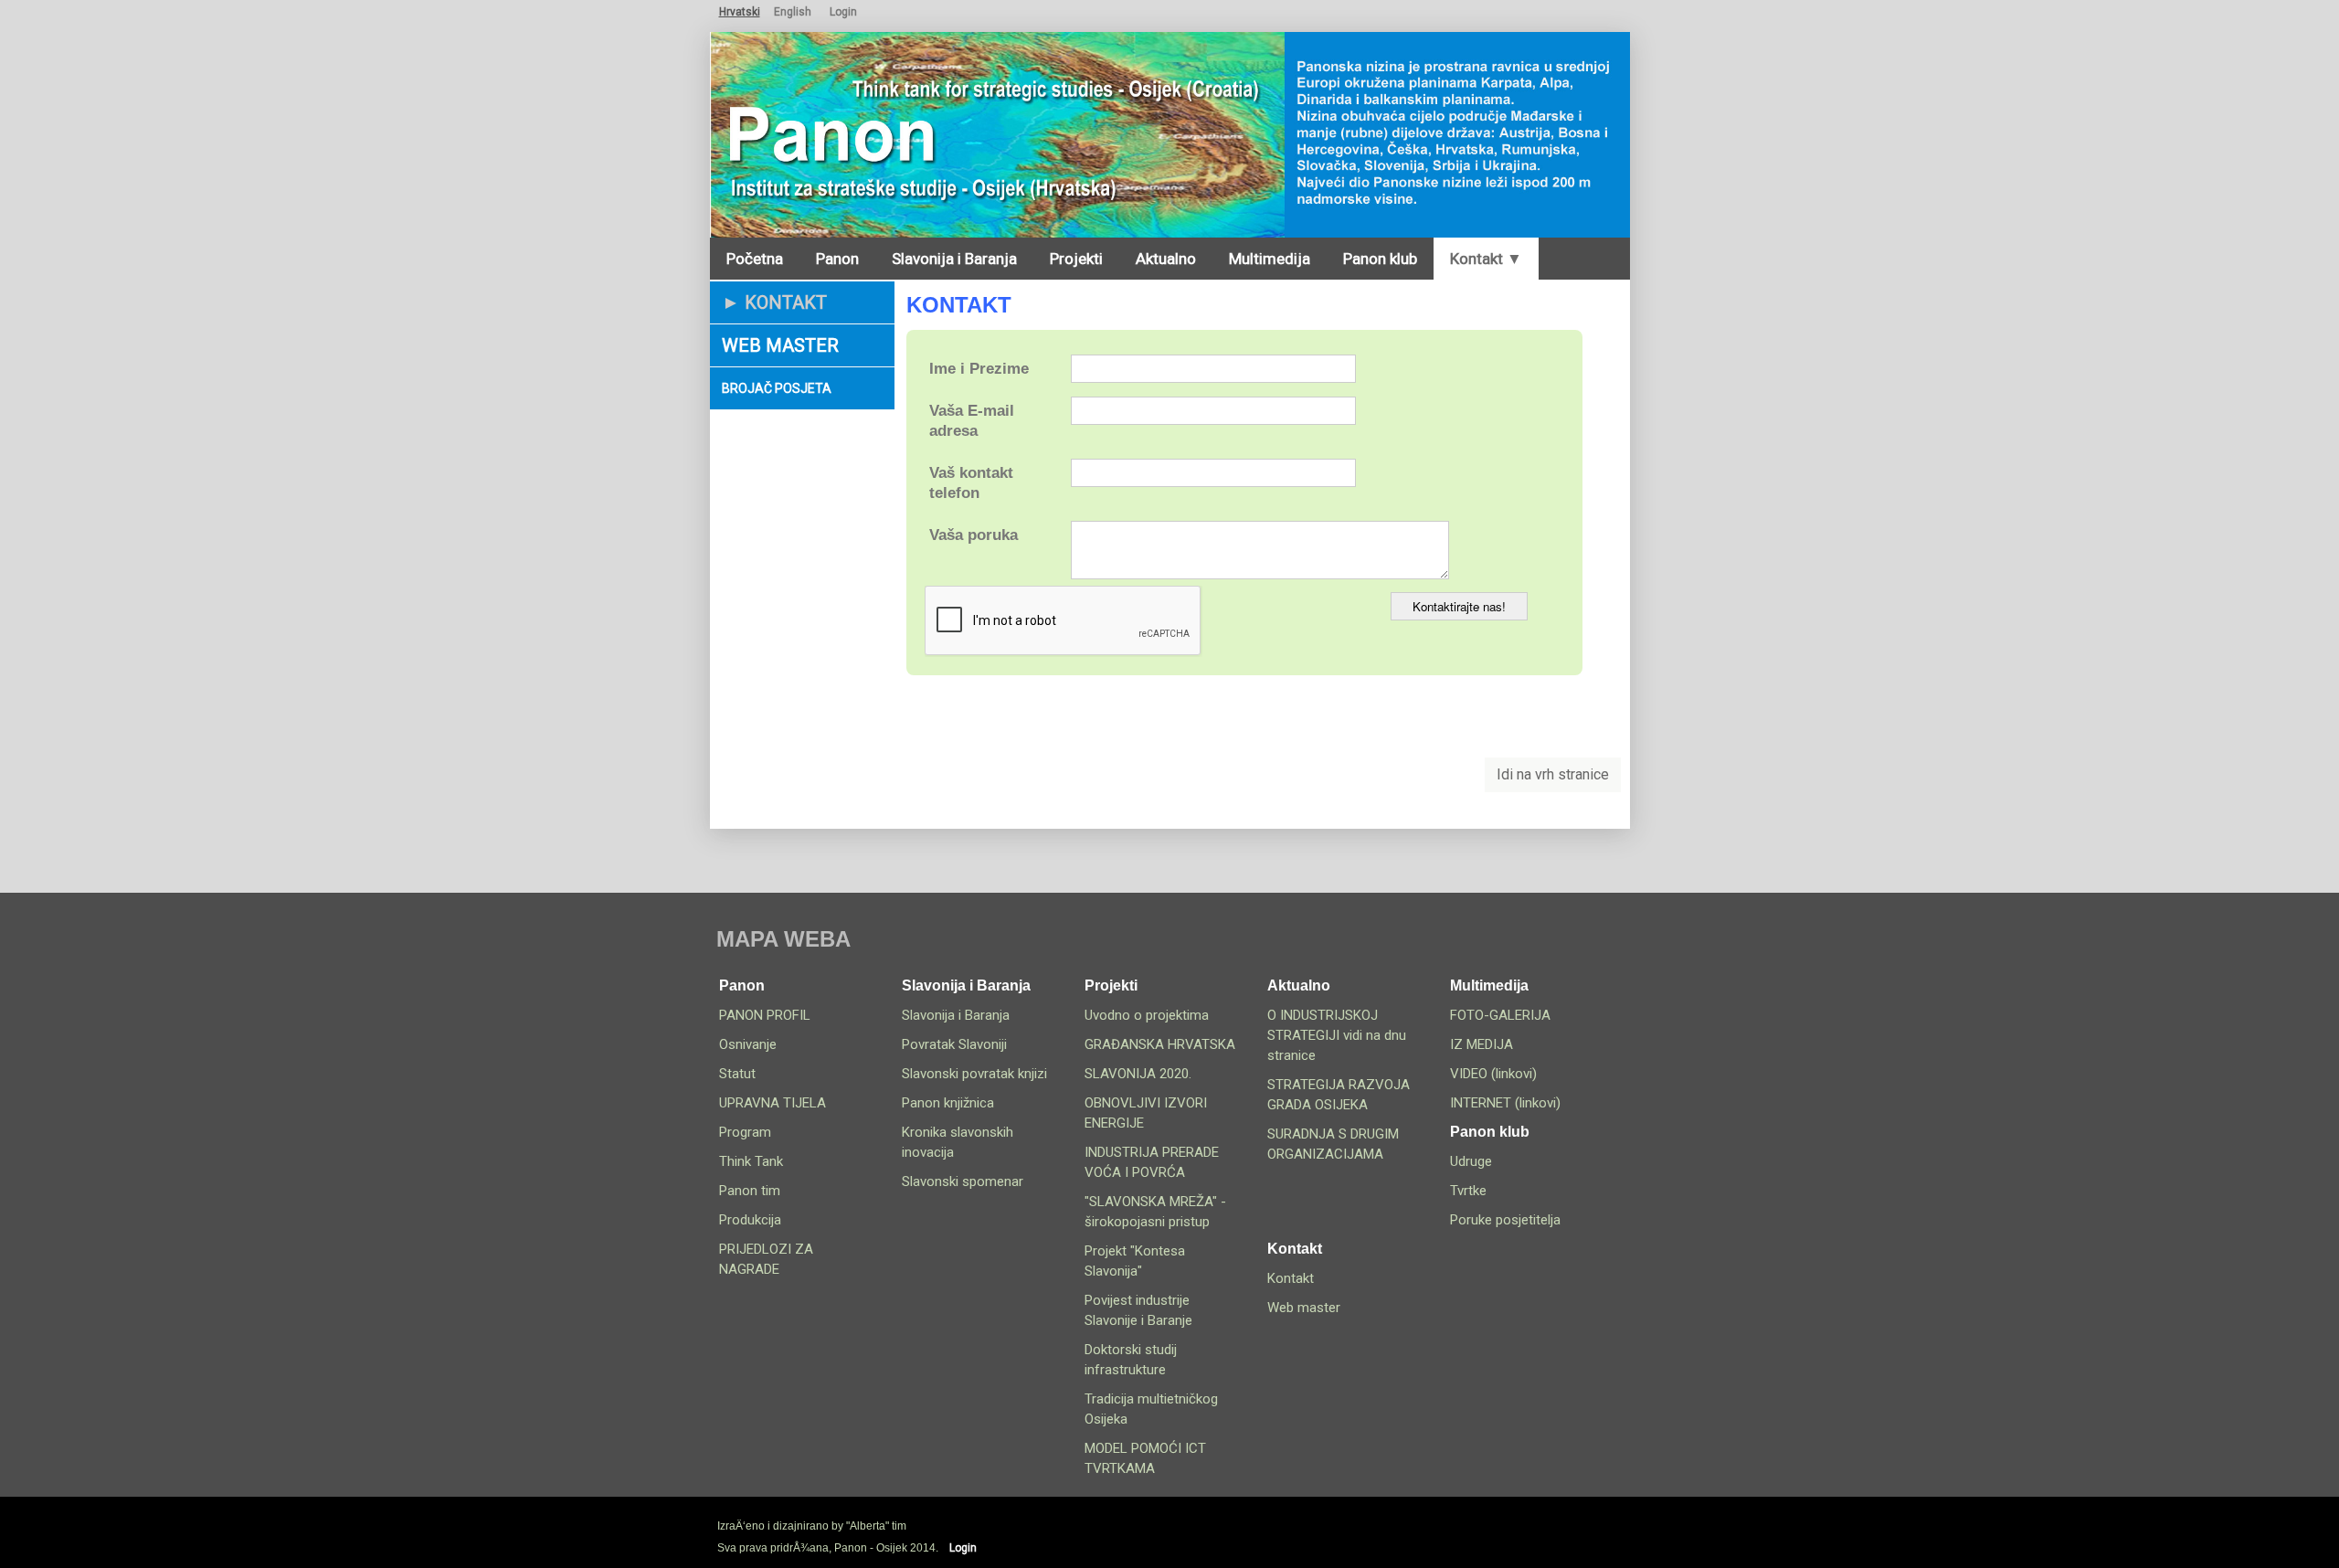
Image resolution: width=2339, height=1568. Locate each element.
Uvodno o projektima (1147, 1015)
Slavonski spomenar (963, 1181)
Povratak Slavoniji (954, 1044)
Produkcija (750, 1220)
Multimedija (1270, 259)
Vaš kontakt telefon (971, 483)
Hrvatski (740, 12)
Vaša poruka (974, 535)
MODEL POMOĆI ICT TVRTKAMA (1145, 1458)
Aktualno (1166, 259)
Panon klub (1380, 259)
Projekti (1076, 259)
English (793, 12)
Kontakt (1291, 1278)
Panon (837, 259)
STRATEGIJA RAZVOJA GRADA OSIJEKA (1339, 1095)
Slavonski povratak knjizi (974, 1074)
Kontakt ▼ (1486, 259)
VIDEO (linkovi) (1493, 1074)
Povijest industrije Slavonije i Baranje (1138, 1310)
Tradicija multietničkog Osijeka (1151, 1409)
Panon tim (750, 1191)
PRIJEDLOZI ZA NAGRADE (766, 1259)
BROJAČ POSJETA (777, 388)
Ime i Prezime (979, 369)
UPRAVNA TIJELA (773, 1103)
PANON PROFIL (765, 1015)
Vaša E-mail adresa (972, 421)
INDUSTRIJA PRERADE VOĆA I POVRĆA (1152, 1162)
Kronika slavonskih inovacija (958, 1142)
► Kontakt (774, 302)
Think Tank (751, 1161)
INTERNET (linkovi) (1505, 1103)
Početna (755, 259)
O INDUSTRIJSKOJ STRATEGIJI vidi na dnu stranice (1337, 1035)
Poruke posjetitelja (1505, 1220)
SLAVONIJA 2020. (1138, 1074)
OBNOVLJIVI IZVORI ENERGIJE (1146, 1113)
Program (745, 1132)
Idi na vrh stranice (1553, 774)
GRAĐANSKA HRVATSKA (1160, 1044)
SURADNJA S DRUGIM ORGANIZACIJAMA (1333, 1144)
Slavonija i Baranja (954, 259)
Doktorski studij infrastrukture (1131, 1360)
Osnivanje (748, 1044)
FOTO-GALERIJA (1500, 1015)
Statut (737, 1074)
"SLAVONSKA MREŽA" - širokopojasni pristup (1155, 1212)
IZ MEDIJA (1482, 1044)
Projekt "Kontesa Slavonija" (1135, 1261)
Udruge (1471, 1161)
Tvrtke (1468, 1191)
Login (843, 12)
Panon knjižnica (948, 1103)
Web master (780, 345)
